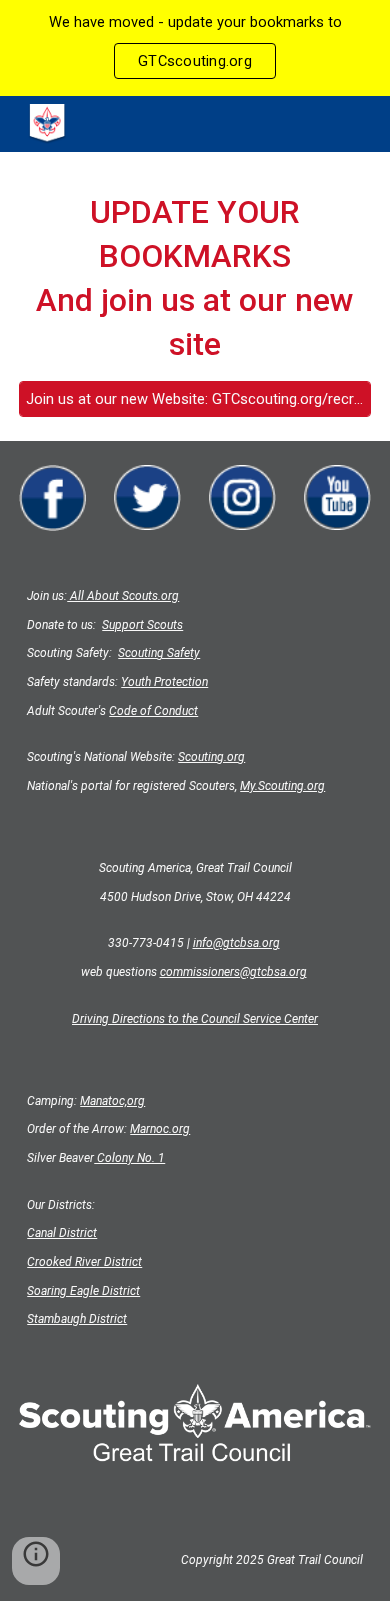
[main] (195, 278)
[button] (36, 1561)
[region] (195, 48)
